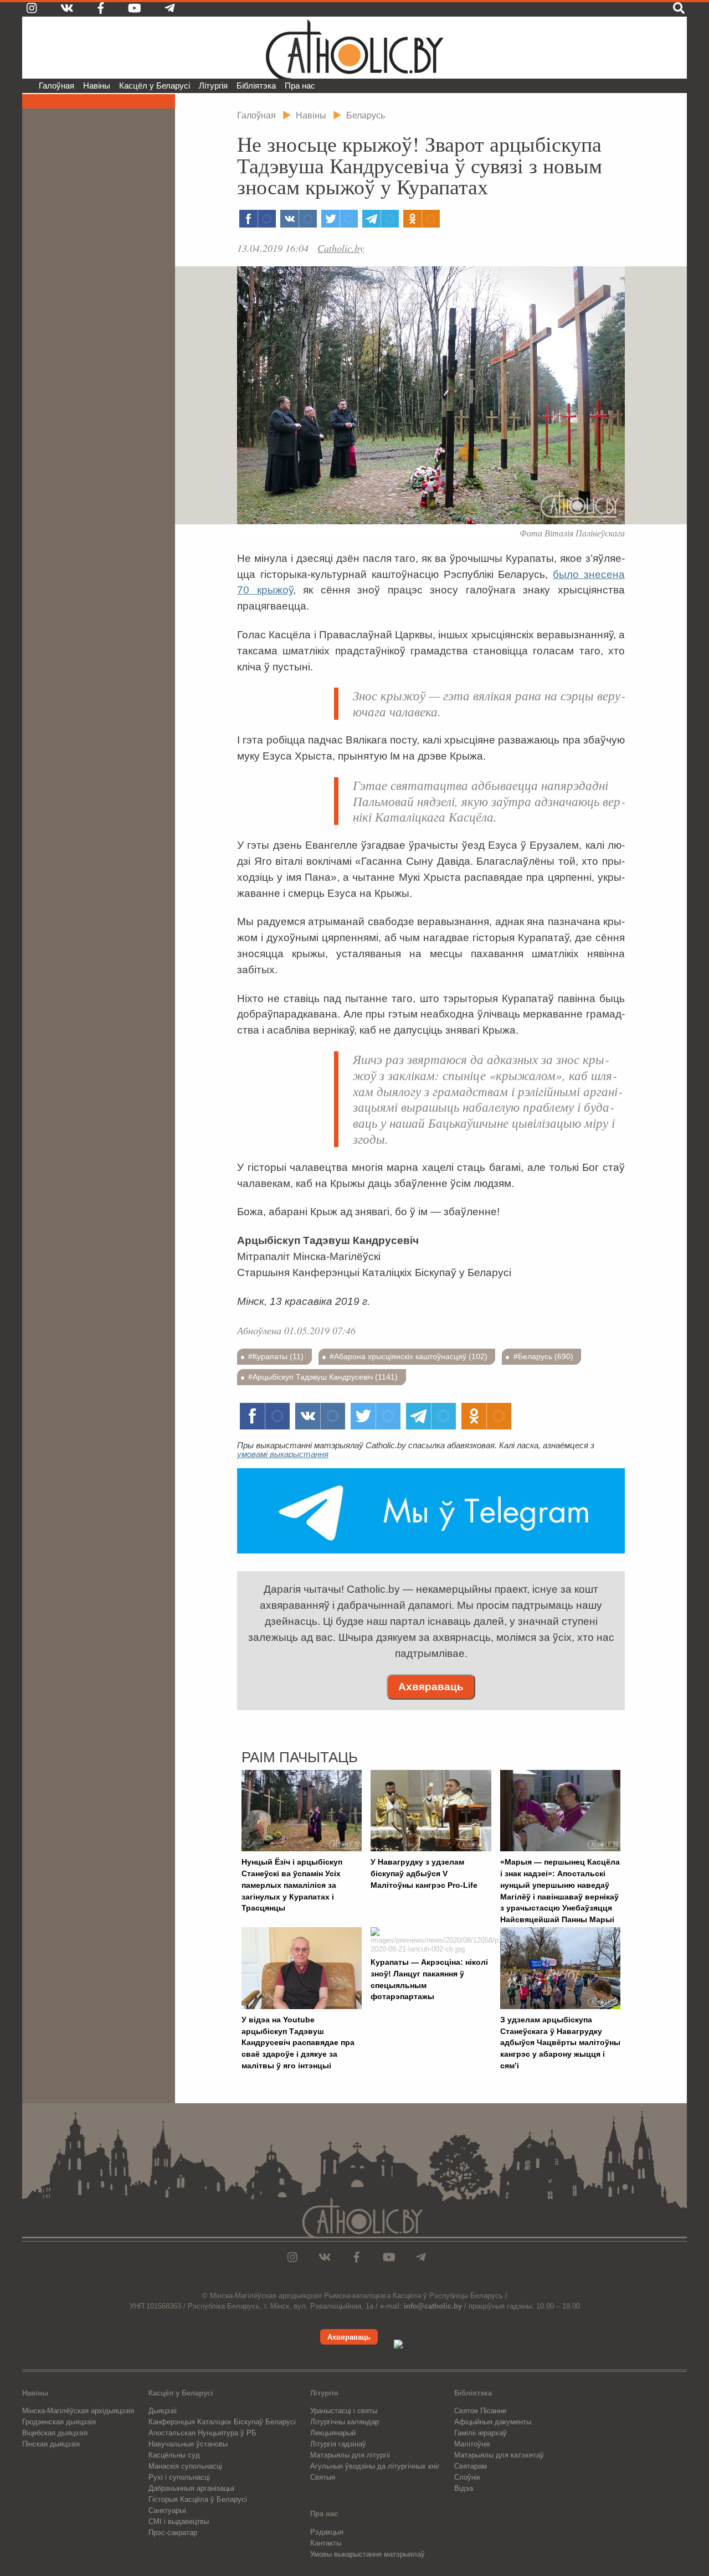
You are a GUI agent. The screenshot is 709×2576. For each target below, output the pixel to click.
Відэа (464, 2488)
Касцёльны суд (174, 2455)
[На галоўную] (354, 48)
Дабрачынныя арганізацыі (191, 2488)
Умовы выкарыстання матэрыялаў (368, 2554)
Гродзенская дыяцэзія (59, 2422)
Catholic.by (341, 248)
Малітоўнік (472, 2444)
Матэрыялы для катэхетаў (499, 2455)
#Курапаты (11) (276, 1356)
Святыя (323, 2477)
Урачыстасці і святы (344, 2411)
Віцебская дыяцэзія (55, 2433)
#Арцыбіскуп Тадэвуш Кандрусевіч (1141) (323, 1377)
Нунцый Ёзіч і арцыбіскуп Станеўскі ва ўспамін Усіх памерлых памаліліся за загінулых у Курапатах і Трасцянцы (292, 1885)
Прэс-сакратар (173, 2533)
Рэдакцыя (327, 2532)
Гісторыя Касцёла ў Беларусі (198, 2499)
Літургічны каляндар (345, 2422)
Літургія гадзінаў (338, 2444)
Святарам (471, 2466)
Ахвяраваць (431, 1687)
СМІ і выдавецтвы (179, 2521)
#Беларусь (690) (543, 1356)
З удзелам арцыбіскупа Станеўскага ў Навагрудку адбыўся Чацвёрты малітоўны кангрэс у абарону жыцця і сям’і (560, 2043)
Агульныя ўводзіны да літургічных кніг (375, 2466)
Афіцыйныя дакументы (493, 2422)
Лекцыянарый (333, 2433)
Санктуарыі (167, 2510)
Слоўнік (467, 2477)
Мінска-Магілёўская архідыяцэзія (78, 2411)
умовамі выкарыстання (283, 1454)
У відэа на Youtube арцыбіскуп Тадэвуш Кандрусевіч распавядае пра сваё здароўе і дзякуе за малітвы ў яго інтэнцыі (298, 2043)
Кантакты (326, 2543)
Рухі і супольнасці (179, 2477)
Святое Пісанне (480, 2411)
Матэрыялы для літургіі (350, 2455)
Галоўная (56, 86)
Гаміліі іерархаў (481, 2433)
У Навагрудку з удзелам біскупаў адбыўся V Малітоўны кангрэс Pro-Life (424, 1873)
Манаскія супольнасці (185, 2466)
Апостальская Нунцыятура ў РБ (202, 2433)
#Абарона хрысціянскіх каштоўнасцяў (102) (409, 1356)
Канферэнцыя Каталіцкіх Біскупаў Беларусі (222, 2422)
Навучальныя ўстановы (188, 2444)
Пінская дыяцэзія (51, 2444)
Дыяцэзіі (163, 2411)
